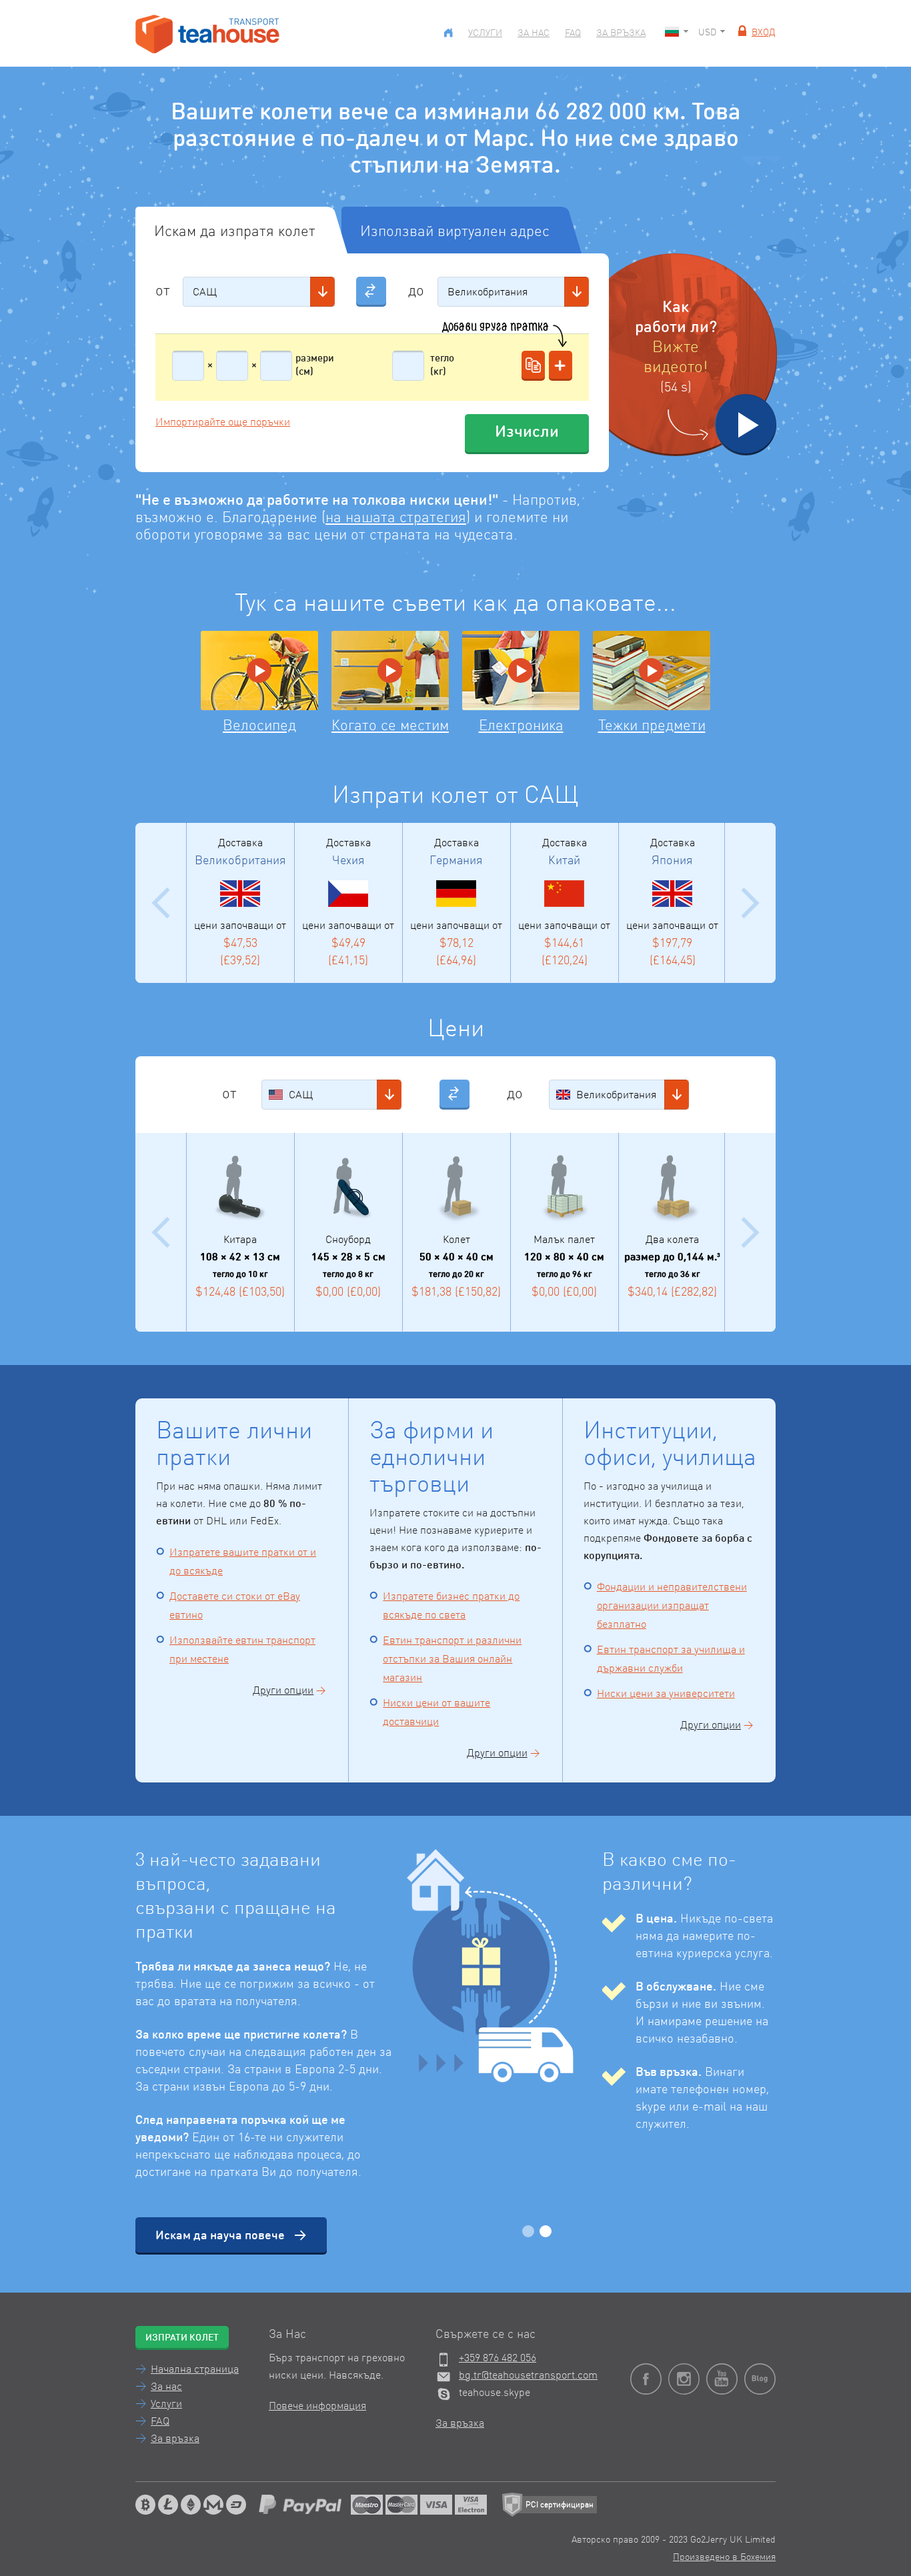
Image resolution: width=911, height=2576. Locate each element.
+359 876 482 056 (498, 2359)
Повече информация (317, 2407)
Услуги (485, 33)
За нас (534, 33)
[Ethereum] (191, 2505)
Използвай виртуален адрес (455, 232)
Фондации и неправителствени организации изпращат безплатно (672, 1606)
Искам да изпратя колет (235, 232)
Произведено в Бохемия (724, 2557)
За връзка (621, 33)
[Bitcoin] (145, 2505)
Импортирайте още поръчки (223, 423)
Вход (764, 33)
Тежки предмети (652, 726)
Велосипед (259, 726)
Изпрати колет (182, 2338)
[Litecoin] (168, 2505)
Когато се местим (390, 726)
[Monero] (213, 2505)
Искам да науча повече (220, 2236)
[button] (322, 292)
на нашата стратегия (396, 518)
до (416, 291)
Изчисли (527, 433)
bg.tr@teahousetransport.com (528, 2376)
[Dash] (236, 2505)
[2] (546, 2231)
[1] (528, 2231)
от (163, 291)
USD (707, 33)
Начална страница (195, 2370)
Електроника (521, 726)
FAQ (573, 33)
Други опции (283, 1691)
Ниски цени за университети (666, 1694)
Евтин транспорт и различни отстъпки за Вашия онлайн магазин (452, 1660)
